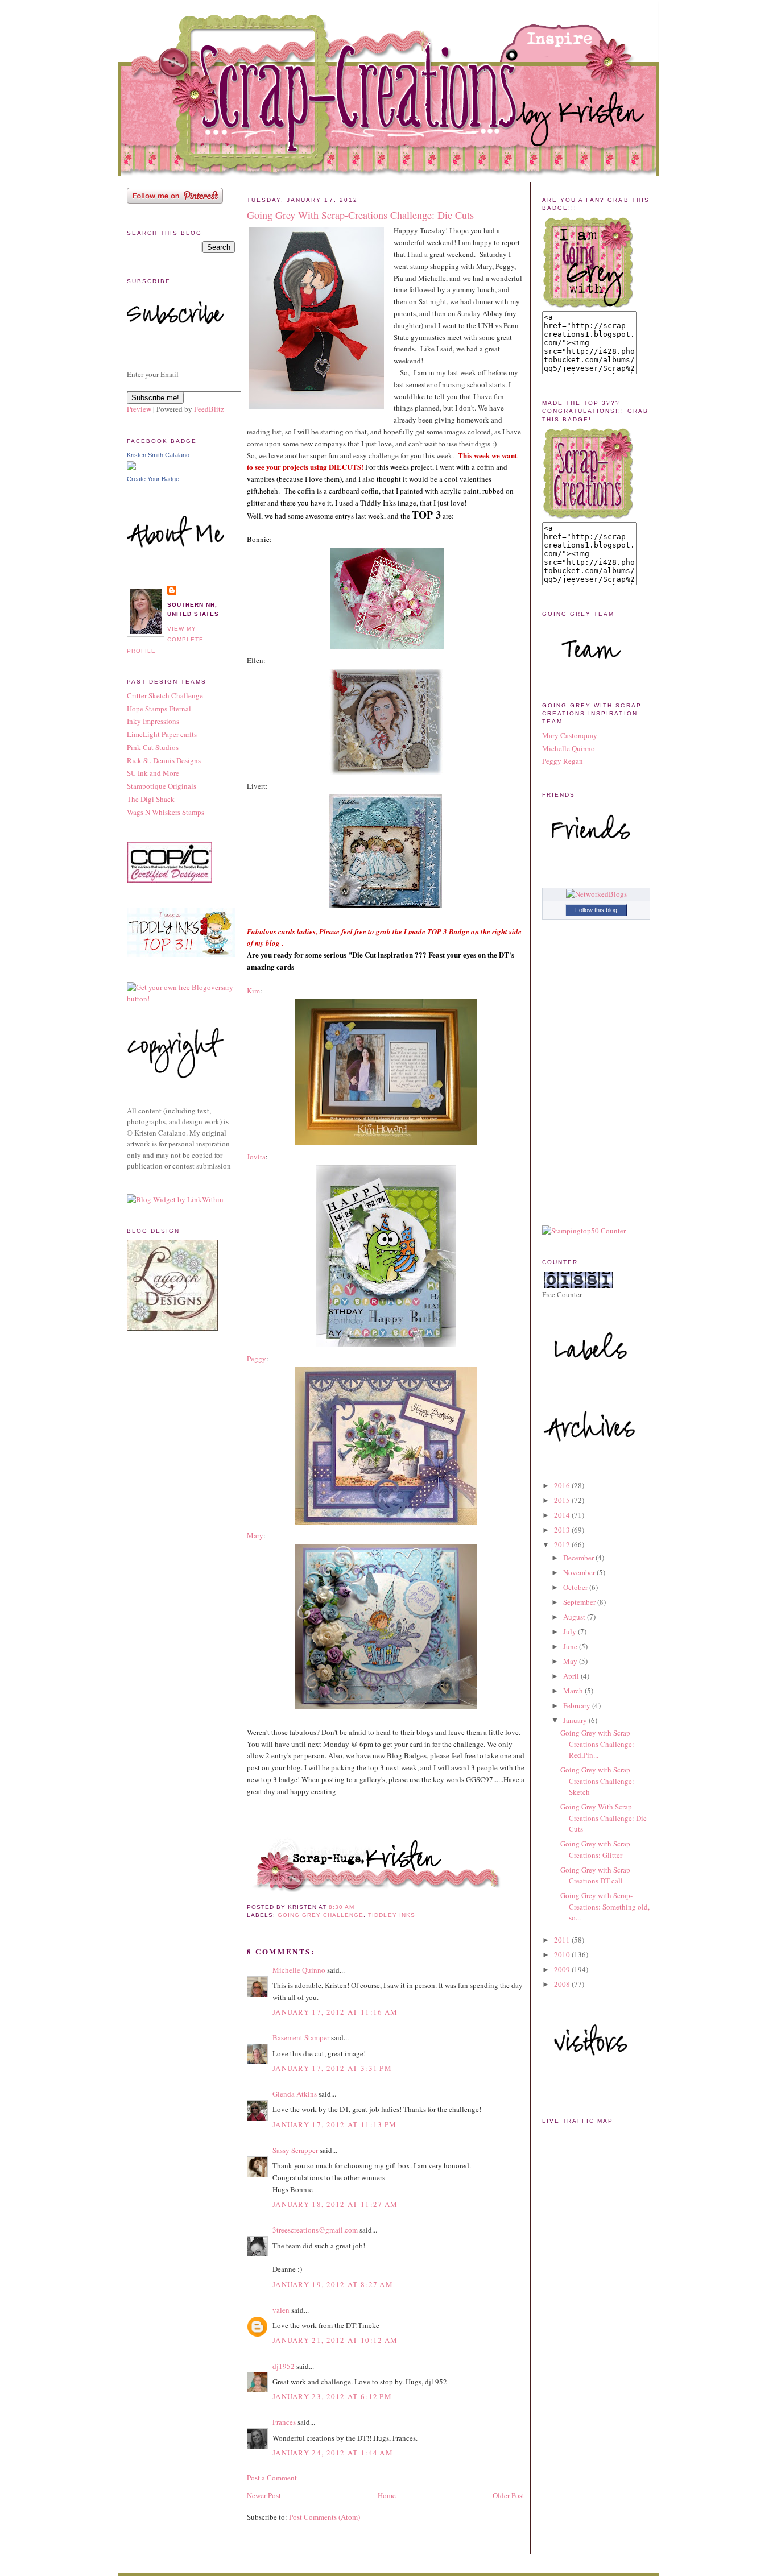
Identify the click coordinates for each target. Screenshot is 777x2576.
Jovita (256, 1157)
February (578, 1705)
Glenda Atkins (295, 2094)
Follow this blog (596, 910)
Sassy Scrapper (295, 2150)
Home (387, 2495)
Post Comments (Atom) (325, 2517)
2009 (563, 1969)
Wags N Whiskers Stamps (166, 812)
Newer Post (264, 2495)
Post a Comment (272, 2478)
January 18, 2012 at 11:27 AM (335, 2204)
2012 (563, 1544)
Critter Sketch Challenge (165, 695)
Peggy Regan (563, 761)
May (571, 1661)
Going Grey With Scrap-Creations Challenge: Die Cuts (360, 215)
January (576, 1720)
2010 (563, 1954)
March (574, 1691)
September (580, 1602)
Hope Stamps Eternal (159, 709)
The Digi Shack (151, 799)
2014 (563, 1515)
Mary (255, 1535)
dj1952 (284, 2366)
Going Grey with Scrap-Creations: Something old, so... (605, 1906)
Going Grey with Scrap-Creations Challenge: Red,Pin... (597, 1744)
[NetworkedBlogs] (596, 894)
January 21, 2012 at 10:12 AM (335, 2340)
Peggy (257, 1359)
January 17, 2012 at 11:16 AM (335, 2012)
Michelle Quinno (299, 1970)
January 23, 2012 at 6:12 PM (332, 2396)
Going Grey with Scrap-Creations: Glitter (596, 1849)
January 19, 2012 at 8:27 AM (333, 2284)
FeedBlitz (209, 409)
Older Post (509, 2495)
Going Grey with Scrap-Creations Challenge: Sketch (597, 1781)
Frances (284, 2422)
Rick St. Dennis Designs (164, 760)
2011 (563, 1940)
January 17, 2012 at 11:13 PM (334, 2124)
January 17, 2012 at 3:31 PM (332, 2068)
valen (281, 2310)
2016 (563, 1485)
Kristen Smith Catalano (158, 455)
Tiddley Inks (391, 1915)
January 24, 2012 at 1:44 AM (333, 2453)
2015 (563, 1500)
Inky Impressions (153, 721)
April (572, 1676)
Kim (253, 991)
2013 (563, 1530)
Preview (139, 409)
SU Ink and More (153, 773)
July (571, 1631)
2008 (563, 1984)
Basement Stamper (301, 2037)
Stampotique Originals (162, 786)
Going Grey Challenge (321, 1915)
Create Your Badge (153, 479)
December (579, 1558)
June (571, 1646)
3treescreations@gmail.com (315, 2230)
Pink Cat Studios (153, 747)
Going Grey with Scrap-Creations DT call (596, 1875)
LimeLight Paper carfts (162, 734)
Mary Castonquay (570, 735)
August (575, 1617)
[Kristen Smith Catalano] (131, 467)
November (580, 1572)
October (576, 1587)
